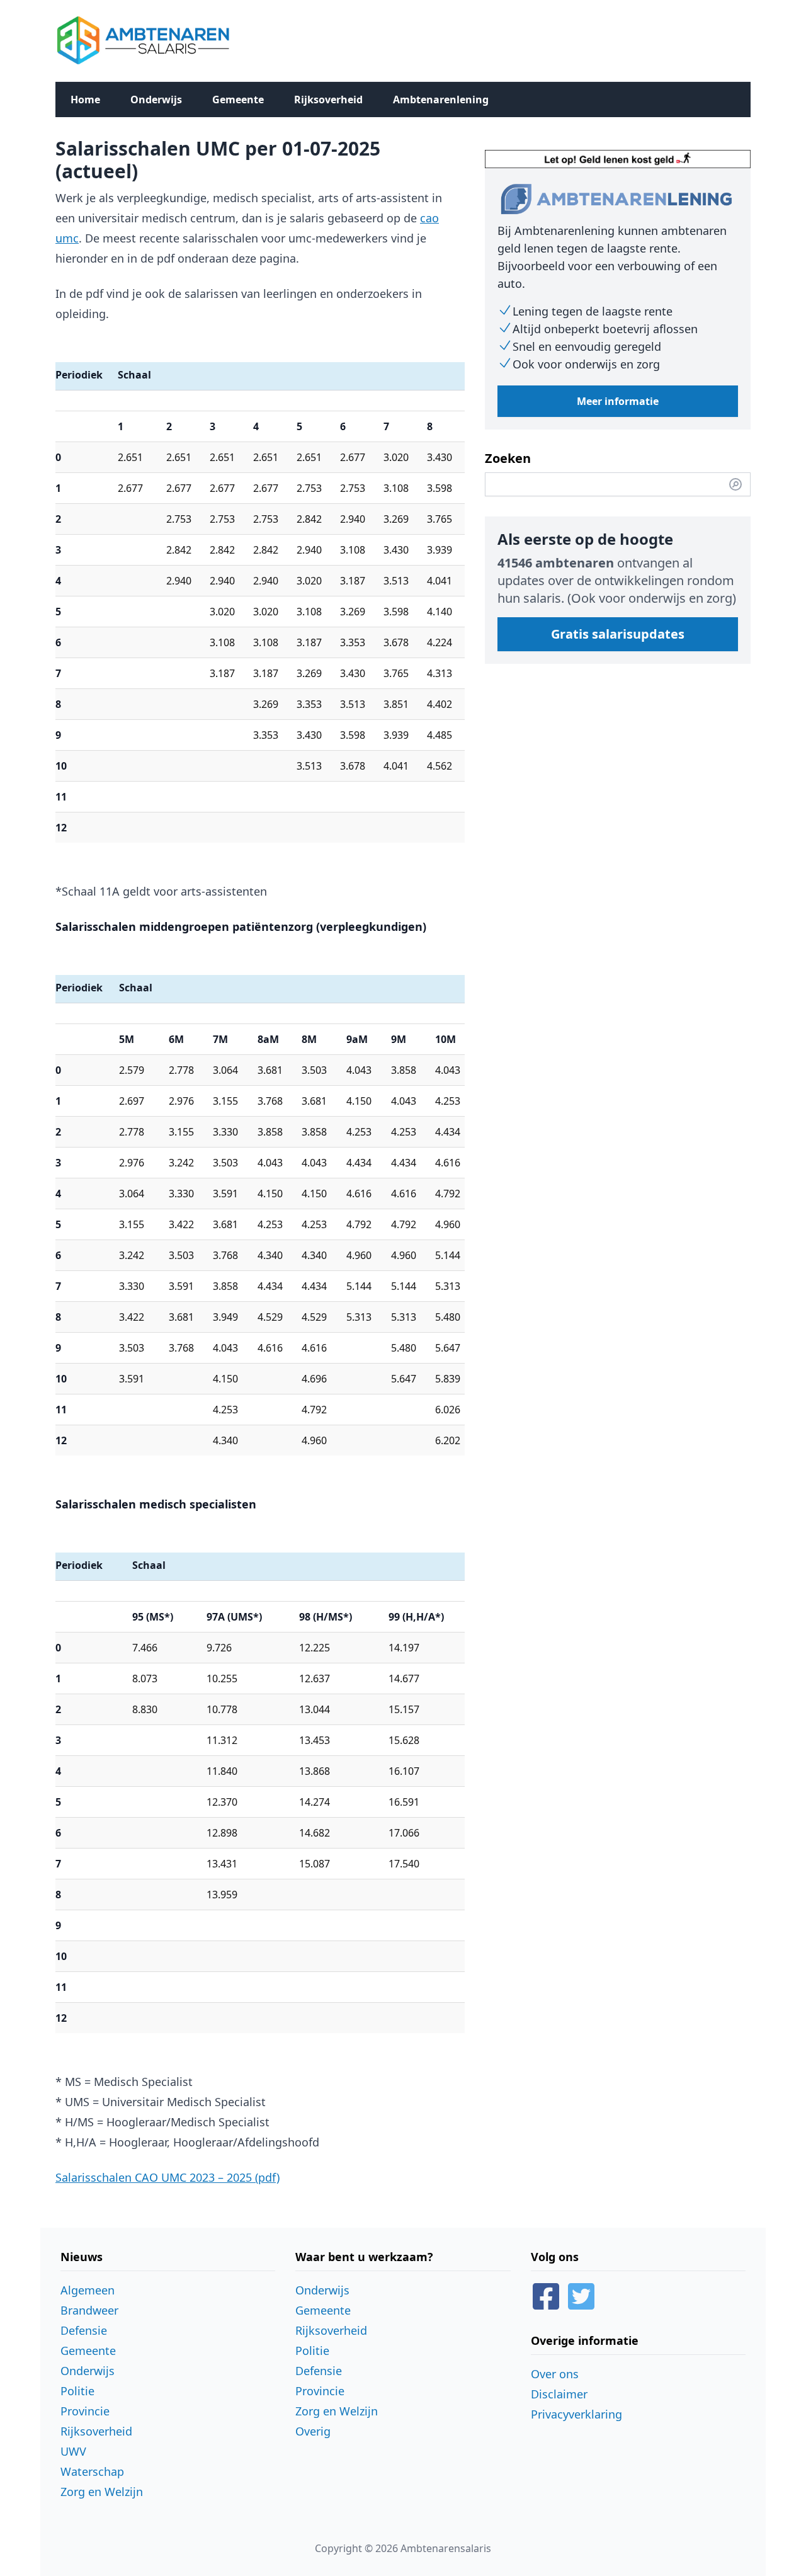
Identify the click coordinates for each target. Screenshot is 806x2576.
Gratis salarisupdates (618, 634)
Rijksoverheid (328, 100)
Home (85, 100)
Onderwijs (156, 100)
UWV (73, 2451)
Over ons (555, 2374)
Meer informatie (618, 401)
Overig (313, 2431)
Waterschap (92, 2471)
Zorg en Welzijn (102, 2492)
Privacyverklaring (576, 2414)
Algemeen (88, 2290)
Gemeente (238, 100)
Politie (77, 2391)
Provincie (85, 2411)
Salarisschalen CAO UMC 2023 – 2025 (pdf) (167, 2177)
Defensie (84, 2330)
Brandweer (89, 2310)
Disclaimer (559, 2394)
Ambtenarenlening (441, 100)
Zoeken (508, 458)
